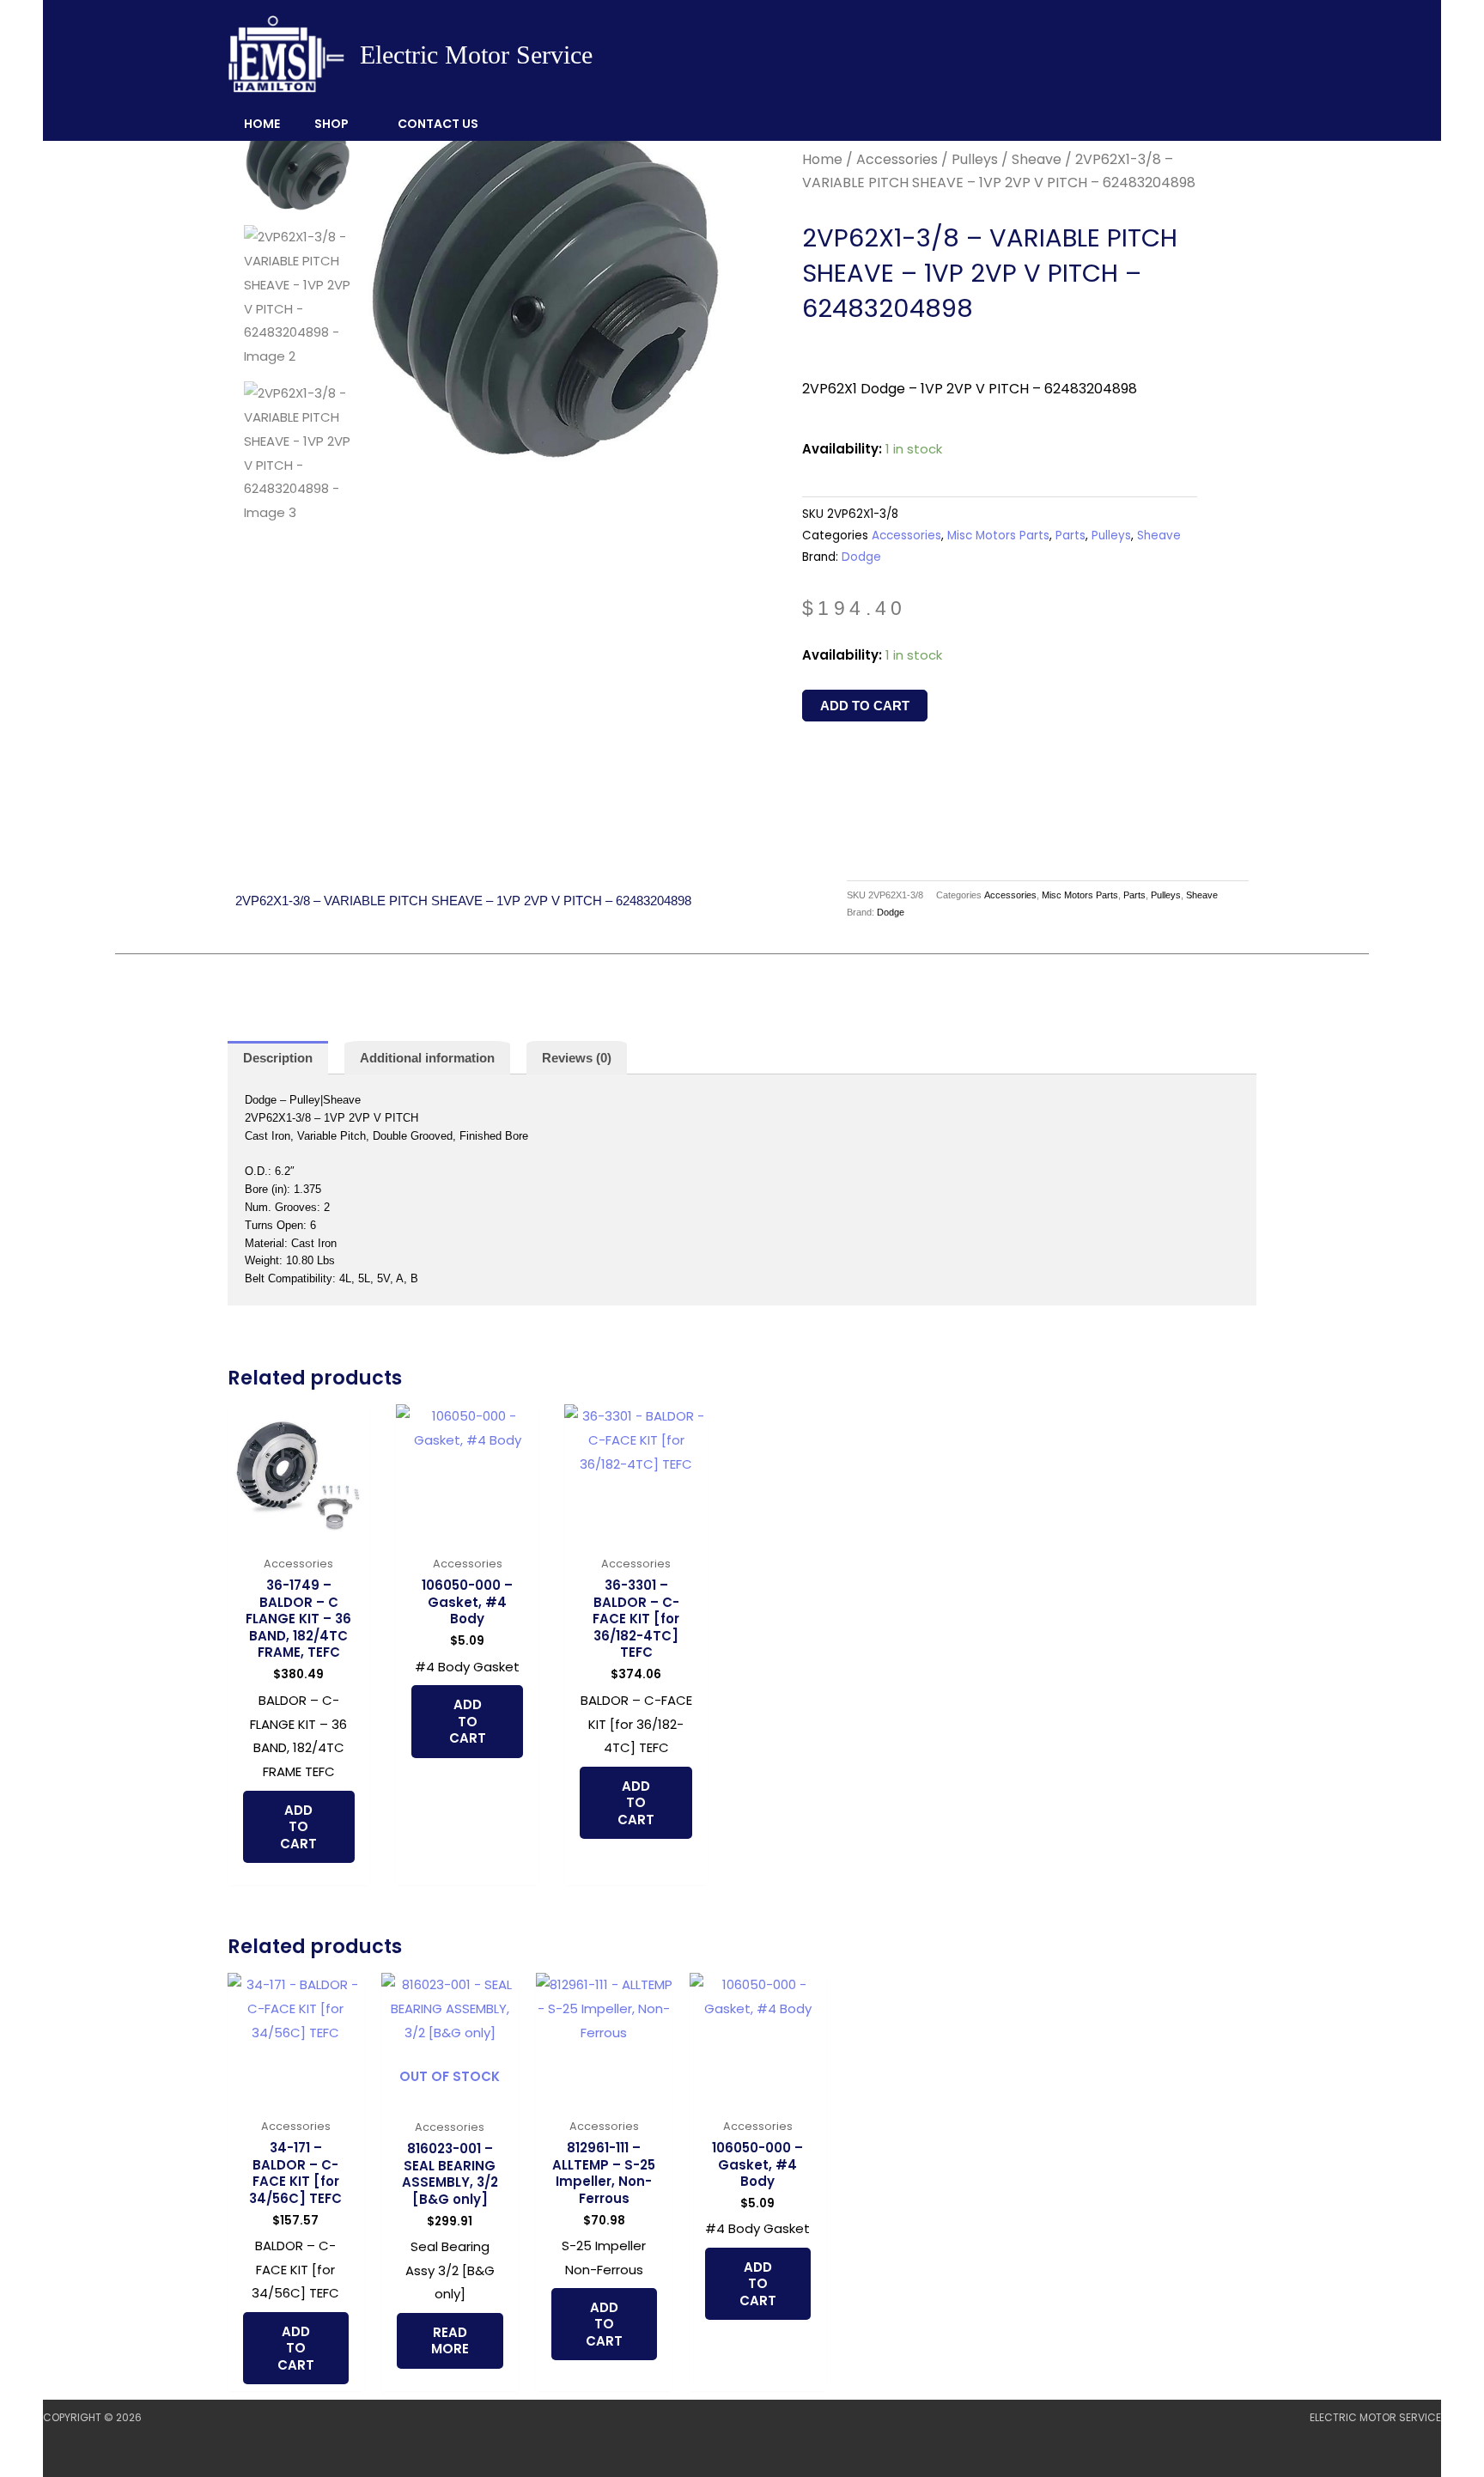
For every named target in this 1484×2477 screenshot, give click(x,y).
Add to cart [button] (298, 1827)
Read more (450, 2341)
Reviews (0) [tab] (577, 1058)
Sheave (1037, 159)
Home (262, 124)
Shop (331, 124)
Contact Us (438, 124)
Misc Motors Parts (998, 536)
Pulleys (975, 159)
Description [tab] (278, 1058)
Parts (1070, 536)
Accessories (897, 159)
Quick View (298, 1533)
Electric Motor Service (476, 55)
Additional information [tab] (427, 1058)
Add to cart (865, 706)
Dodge (861, 557)
